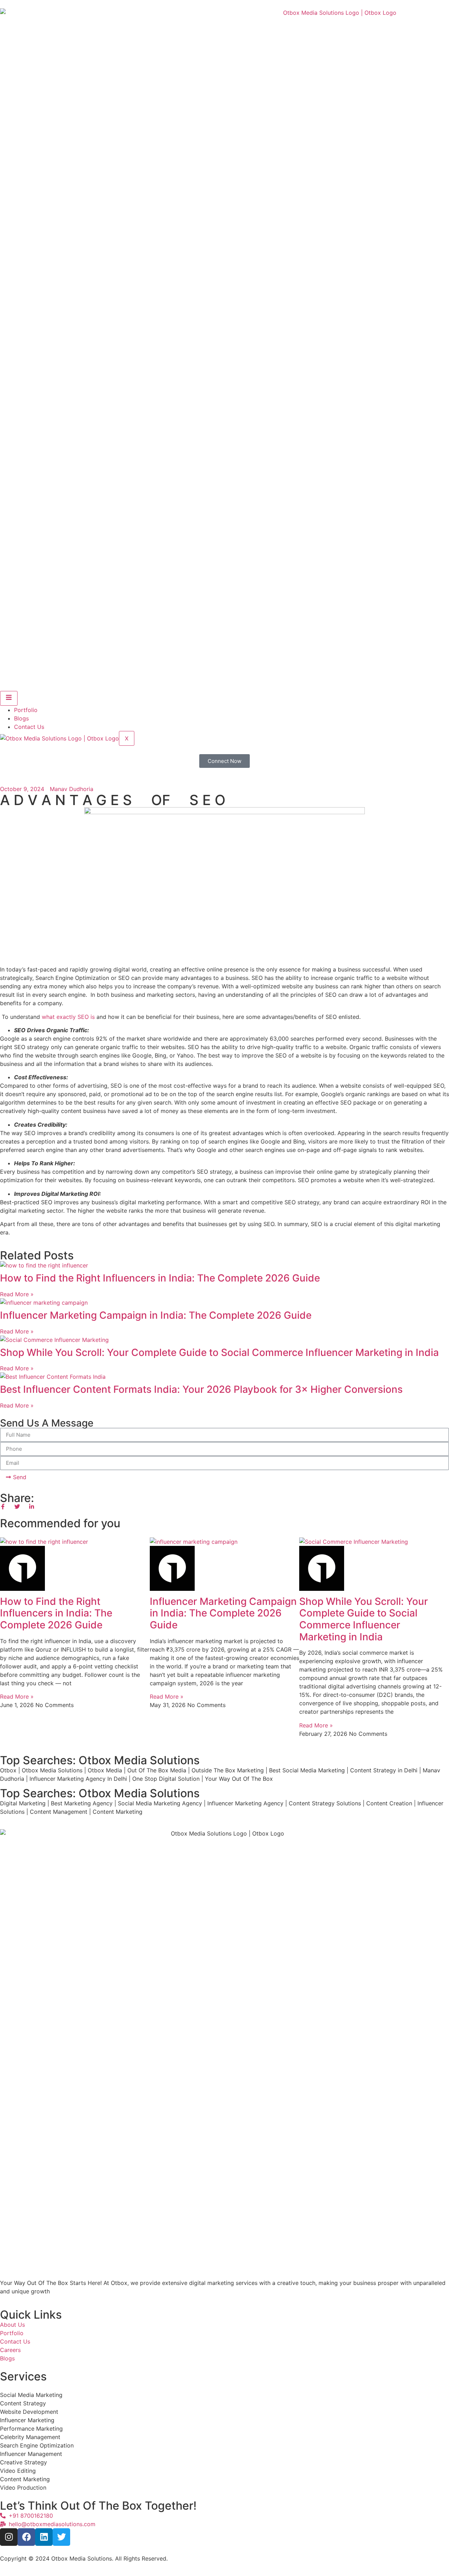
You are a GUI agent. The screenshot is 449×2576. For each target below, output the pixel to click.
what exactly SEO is (68, 1017)
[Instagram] (9, 2537)
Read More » (17, 1294)
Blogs (21, 718)
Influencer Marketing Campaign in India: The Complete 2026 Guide (156, 1315)
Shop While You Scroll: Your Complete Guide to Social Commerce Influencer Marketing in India (219, 1352)
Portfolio (26, 710)
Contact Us (29, 727)
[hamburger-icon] (9, 698)
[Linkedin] (44, 2537)
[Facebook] (26, 2537)
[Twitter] (61, 2537)
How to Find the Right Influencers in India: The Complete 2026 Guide (160, 1278)
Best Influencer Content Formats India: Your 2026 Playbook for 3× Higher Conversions (201, 1389)
